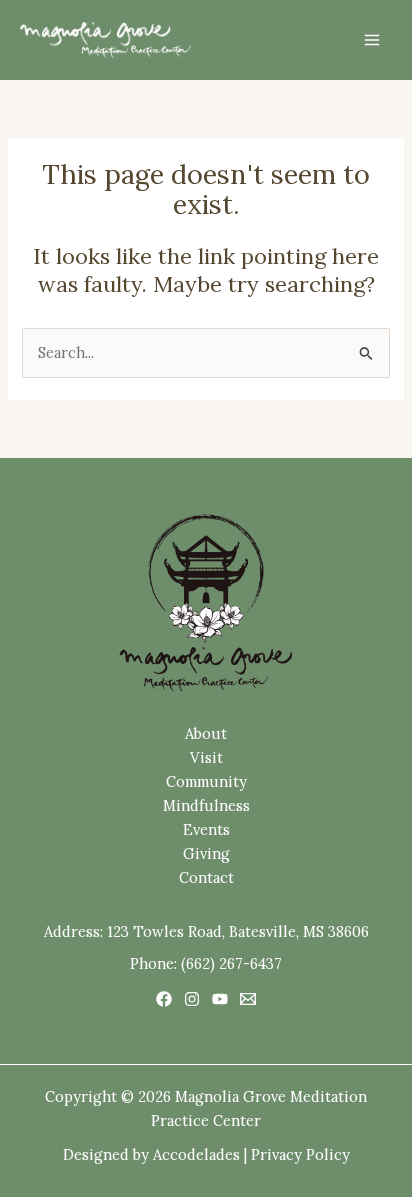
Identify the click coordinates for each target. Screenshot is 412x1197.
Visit (206, 757)
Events (206, 829)
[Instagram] (192, 999)
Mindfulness (206, 805)
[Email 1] (248, 999)
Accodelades (196, 1154)
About (206, 733)
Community (206, 781)
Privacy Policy (300, 1154)
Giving (206, 853)
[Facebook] (164, 999)
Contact (206, 877)
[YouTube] (220, 999)
